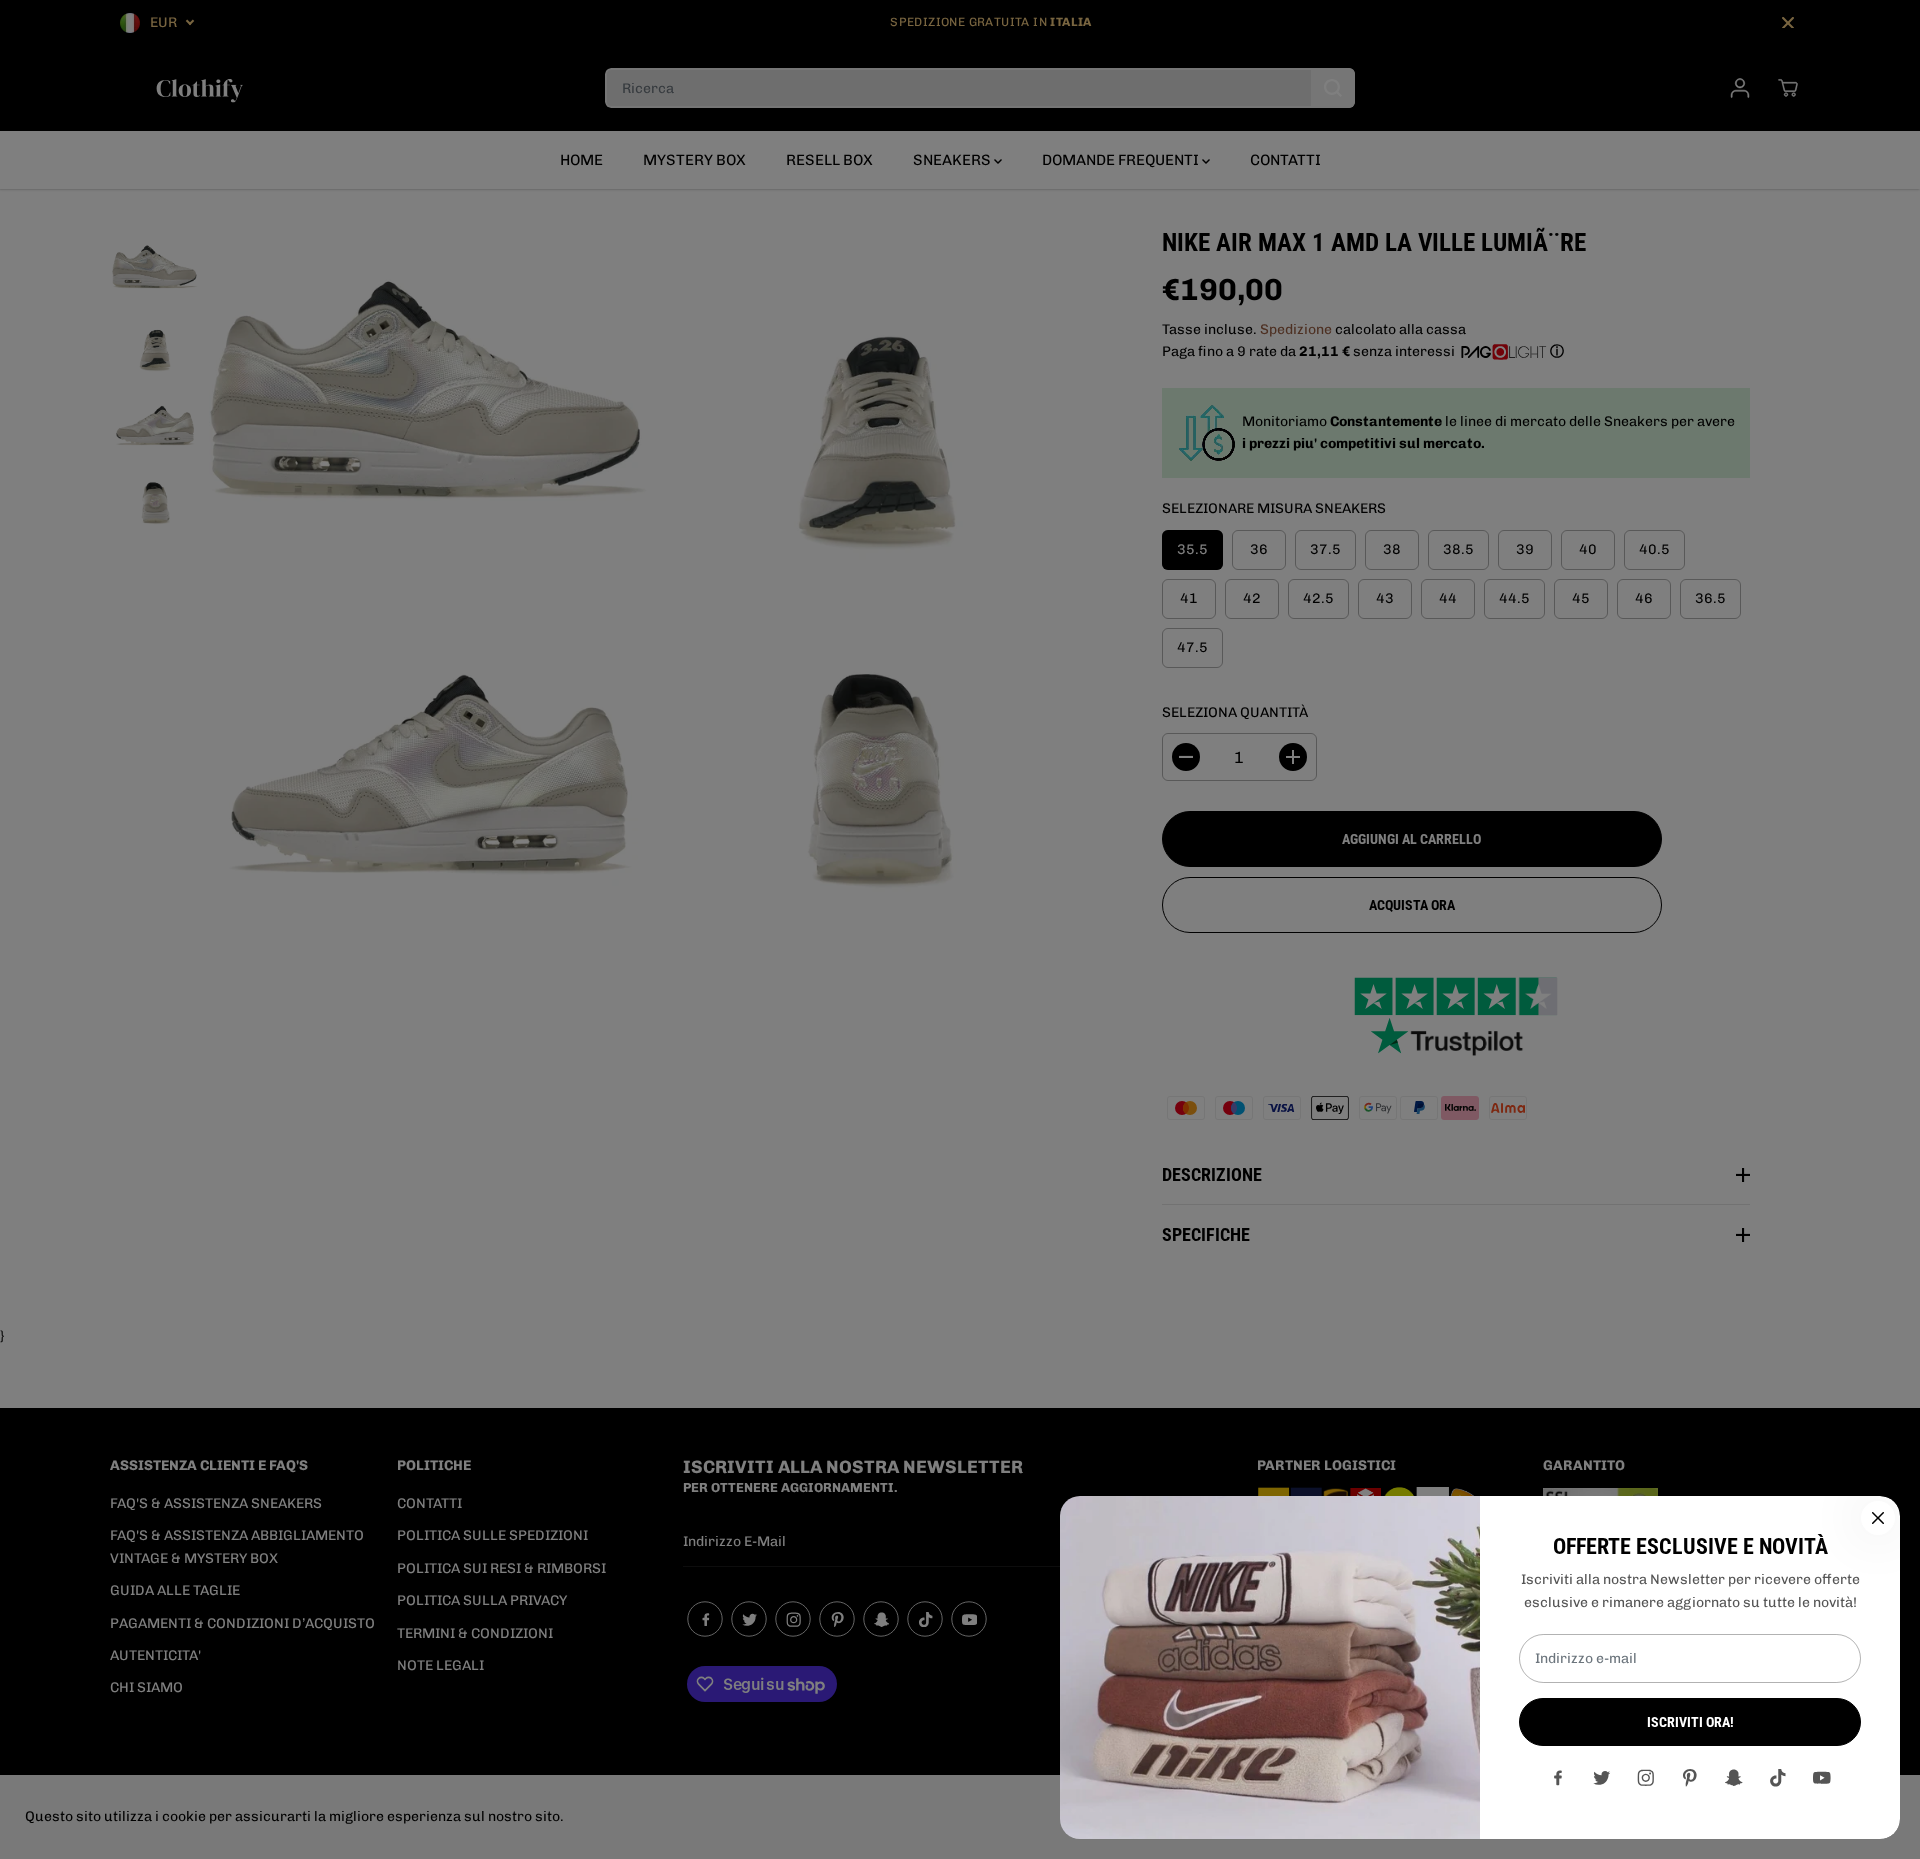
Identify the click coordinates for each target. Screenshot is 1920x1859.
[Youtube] (1822, 1778)
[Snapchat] (1734, 1778)
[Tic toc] (1778, 1778)
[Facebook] (1558, 1778)
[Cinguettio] (1602, 1778)
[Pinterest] (1690, 1778)
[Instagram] (1646, 1778)
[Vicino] (1878, 1518)
